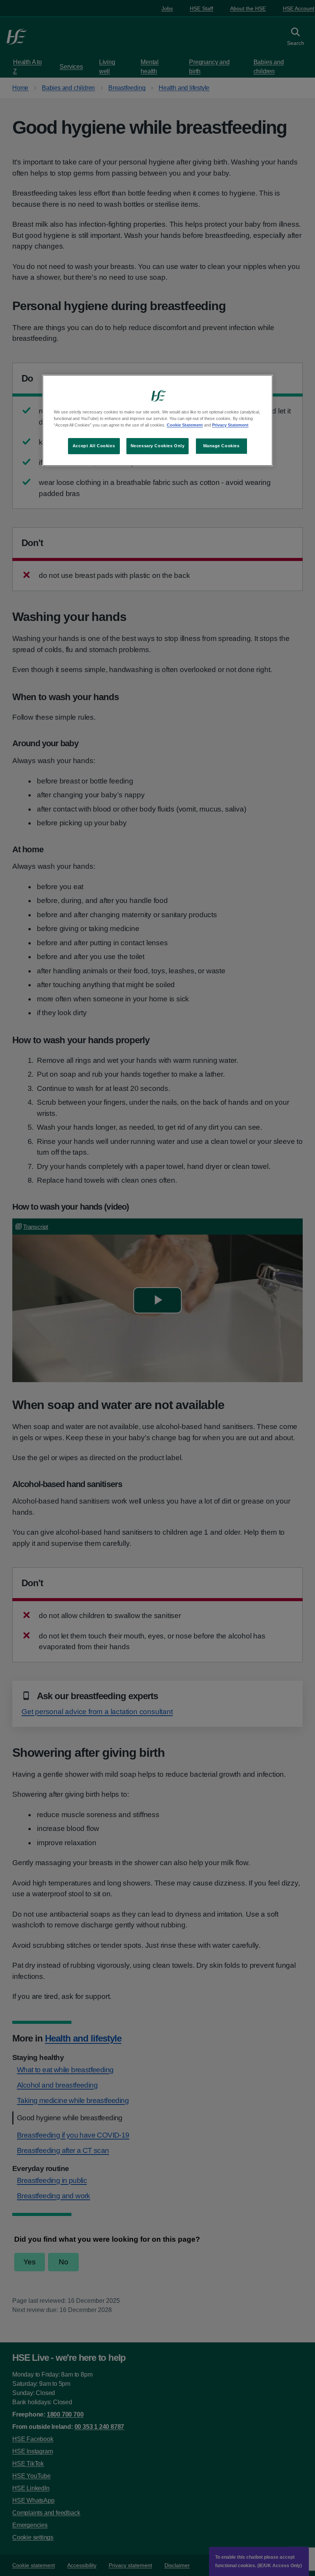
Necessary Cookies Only (158, 446)
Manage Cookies (221, 446)
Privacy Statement (230, 425)
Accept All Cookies (94, 446)
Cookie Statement (185, 425)
